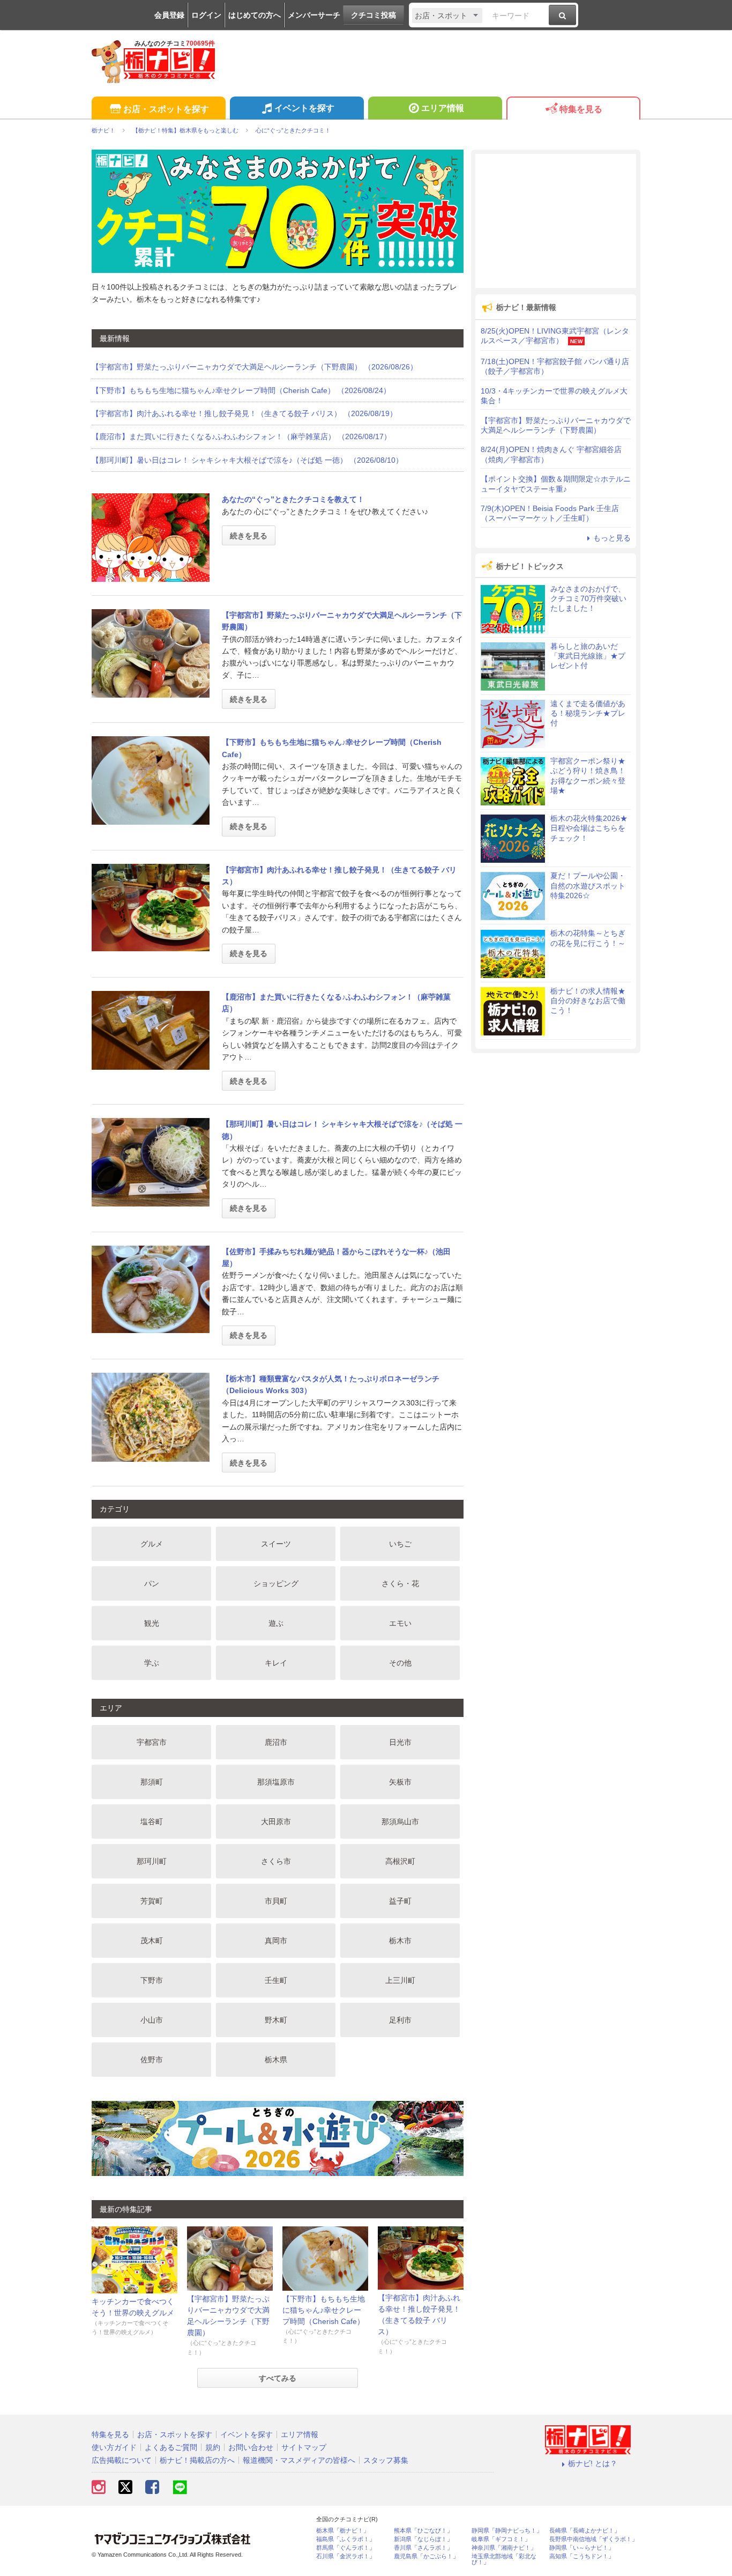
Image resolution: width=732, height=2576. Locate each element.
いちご (400, 1544)
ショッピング (276, 1583)
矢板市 (400, 1782)
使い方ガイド (114, 2447)
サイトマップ (304, 2447)
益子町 (400, 1901)
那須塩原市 (276, 1782)
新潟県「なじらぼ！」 (423, 2539)
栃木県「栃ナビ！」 (343, 2531)
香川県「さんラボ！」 (423, 2548)
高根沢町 (400, 1861)
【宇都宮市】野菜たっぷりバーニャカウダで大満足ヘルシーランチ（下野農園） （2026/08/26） (255, 367)
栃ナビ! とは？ (593, 2463)
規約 (213, 2447)
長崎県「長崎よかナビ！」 (585, 2531)
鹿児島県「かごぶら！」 (426, 2556)
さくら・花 (400, 1583)
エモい (400, 1623)
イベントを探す (304, 108)
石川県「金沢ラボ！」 (346, 2556)
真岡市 (276, 1941)
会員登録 (169, 15)
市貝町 (276, 1901)
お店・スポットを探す (166, 109)
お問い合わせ (251, 2447)
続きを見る (249, 536)
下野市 (152, 1980)
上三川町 (400, 1980)
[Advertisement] (556, 221)
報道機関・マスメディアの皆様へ (299, 2460)
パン (152, 1583)
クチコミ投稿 (374, 15)
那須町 (152, 1782)
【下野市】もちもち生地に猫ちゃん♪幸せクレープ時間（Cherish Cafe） (324, 2310)
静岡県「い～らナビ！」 (582, 2548)
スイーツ (276, 1544)
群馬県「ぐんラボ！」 (346, 2548)
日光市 (400, 1742)
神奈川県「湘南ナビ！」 (504, 2548)
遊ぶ (276, 1623)
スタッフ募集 (386, 2460)
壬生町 (276, 1980)
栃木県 (276, 2060)
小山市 (152, 2020)
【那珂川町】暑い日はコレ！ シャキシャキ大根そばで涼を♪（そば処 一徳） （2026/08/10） (247, 460)
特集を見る (581, 109)
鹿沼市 (276, 1742)
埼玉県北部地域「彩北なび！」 (504, 2559)
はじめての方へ (255, 15)
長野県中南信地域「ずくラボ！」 (593, 2539)
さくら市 (276, 1861)
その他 (400, 1663)
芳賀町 (152, 1901)
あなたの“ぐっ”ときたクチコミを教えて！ (293, 499)
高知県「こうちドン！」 (582, 2556)
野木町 (276, 2020)
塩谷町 (152, 1822)
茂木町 (152, 1941)
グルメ (152, 1544)
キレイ (276, 1663)
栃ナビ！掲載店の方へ (197, 2460)
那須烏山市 (400, 1822)
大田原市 (276, 1822)
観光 (152, 1623)
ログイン (206, 15)
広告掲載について (122, 2460)
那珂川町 (152, 1861)
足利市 (400, 2020)
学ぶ (152, 1663)
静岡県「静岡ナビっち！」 (507, 2531)
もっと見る (612, 538)
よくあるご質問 (171, 2447)
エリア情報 (443, 108)
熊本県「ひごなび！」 (423, 2531)
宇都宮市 (152, 1742)
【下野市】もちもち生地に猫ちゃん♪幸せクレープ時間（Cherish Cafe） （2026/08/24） (241, 390)
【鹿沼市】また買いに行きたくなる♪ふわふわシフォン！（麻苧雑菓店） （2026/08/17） (241, 436)
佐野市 (152, 2060)
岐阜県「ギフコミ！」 (501, 2539)
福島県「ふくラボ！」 (346, 2539)
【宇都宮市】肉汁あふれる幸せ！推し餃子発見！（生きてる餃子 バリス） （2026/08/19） (244, 413)
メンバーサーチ (314, 15)
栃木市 (400, 1941)
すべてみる (278, 2378)
